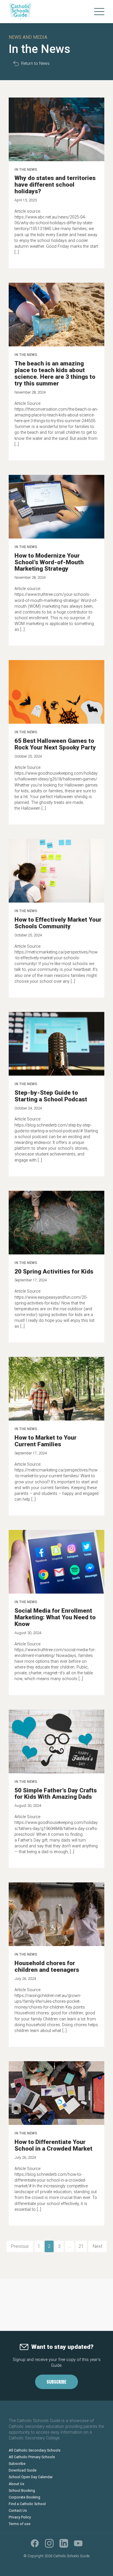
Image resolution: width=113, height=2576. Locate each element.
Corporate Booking (24, 2497)
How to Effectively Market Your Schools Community (58, 923)
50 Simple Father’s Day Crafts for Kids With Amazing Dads (56, 1794)
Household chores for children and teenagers (47, 1966)
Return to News (35, 64)
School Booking (22, 2490)
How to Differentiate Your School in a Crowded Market (53, 2145)
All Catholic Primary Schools (32, 2457)
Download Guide (23, 2470)
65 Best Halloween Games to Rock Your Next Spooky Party (55, 744)
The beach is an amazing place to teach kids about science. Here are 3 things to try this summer (55, 373)
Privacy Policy (20, 2517)
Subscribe (57, 2382)
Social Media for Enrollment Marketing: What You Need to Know (55, 1617)
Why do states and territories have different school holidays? (55, 185)
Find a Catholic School (27, 2504)
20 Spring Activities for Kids (54, 1272)
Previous (20, 2246)
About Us (17, 2484)
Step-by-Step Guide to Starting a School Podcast (51, 1096)
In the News (26, 169)
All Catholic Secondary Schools (35, 2450)
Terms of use (20, 2524)
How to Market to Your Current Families (45, 1441)
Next (97, 2246)
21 (81, 2246)
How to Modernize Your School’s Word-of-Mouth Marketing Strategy (49, 562)
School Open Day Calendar (31, 2477)
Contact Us (18, 2510)
